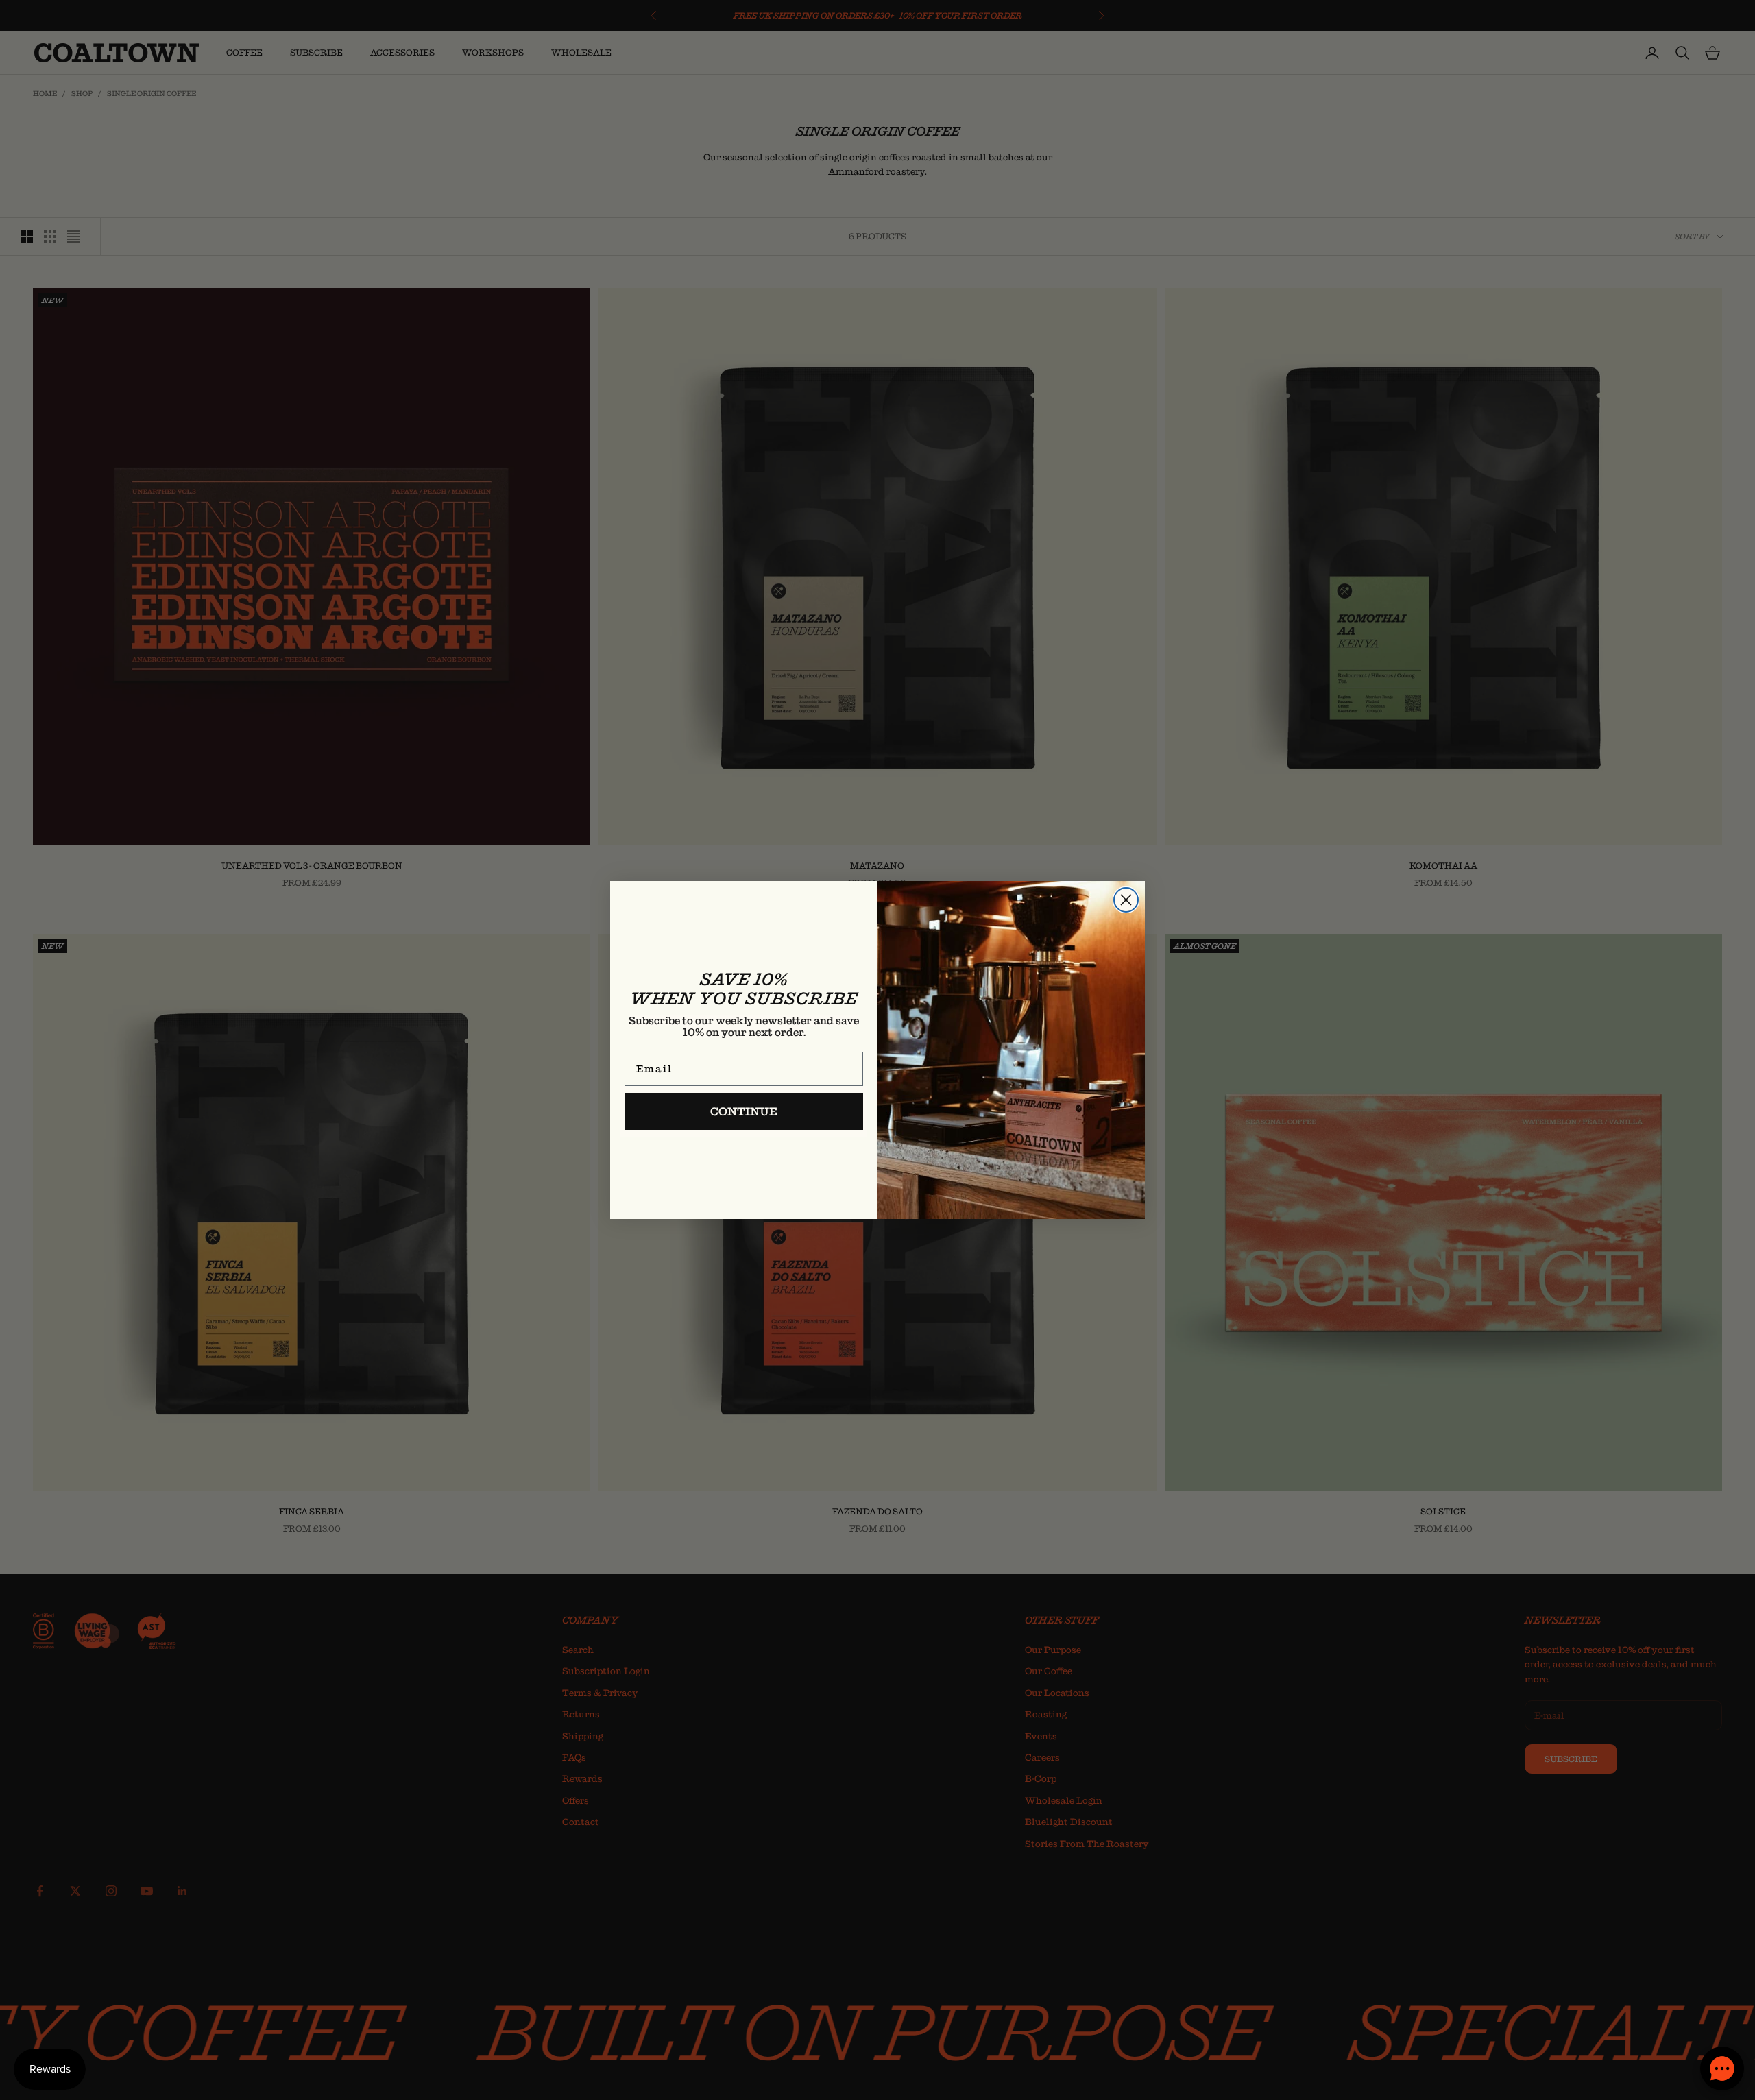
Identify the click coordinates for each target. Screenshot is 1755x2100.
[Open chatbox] (1722, 2068)
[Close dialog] (1126, 900)
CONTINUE (744, 1111)
